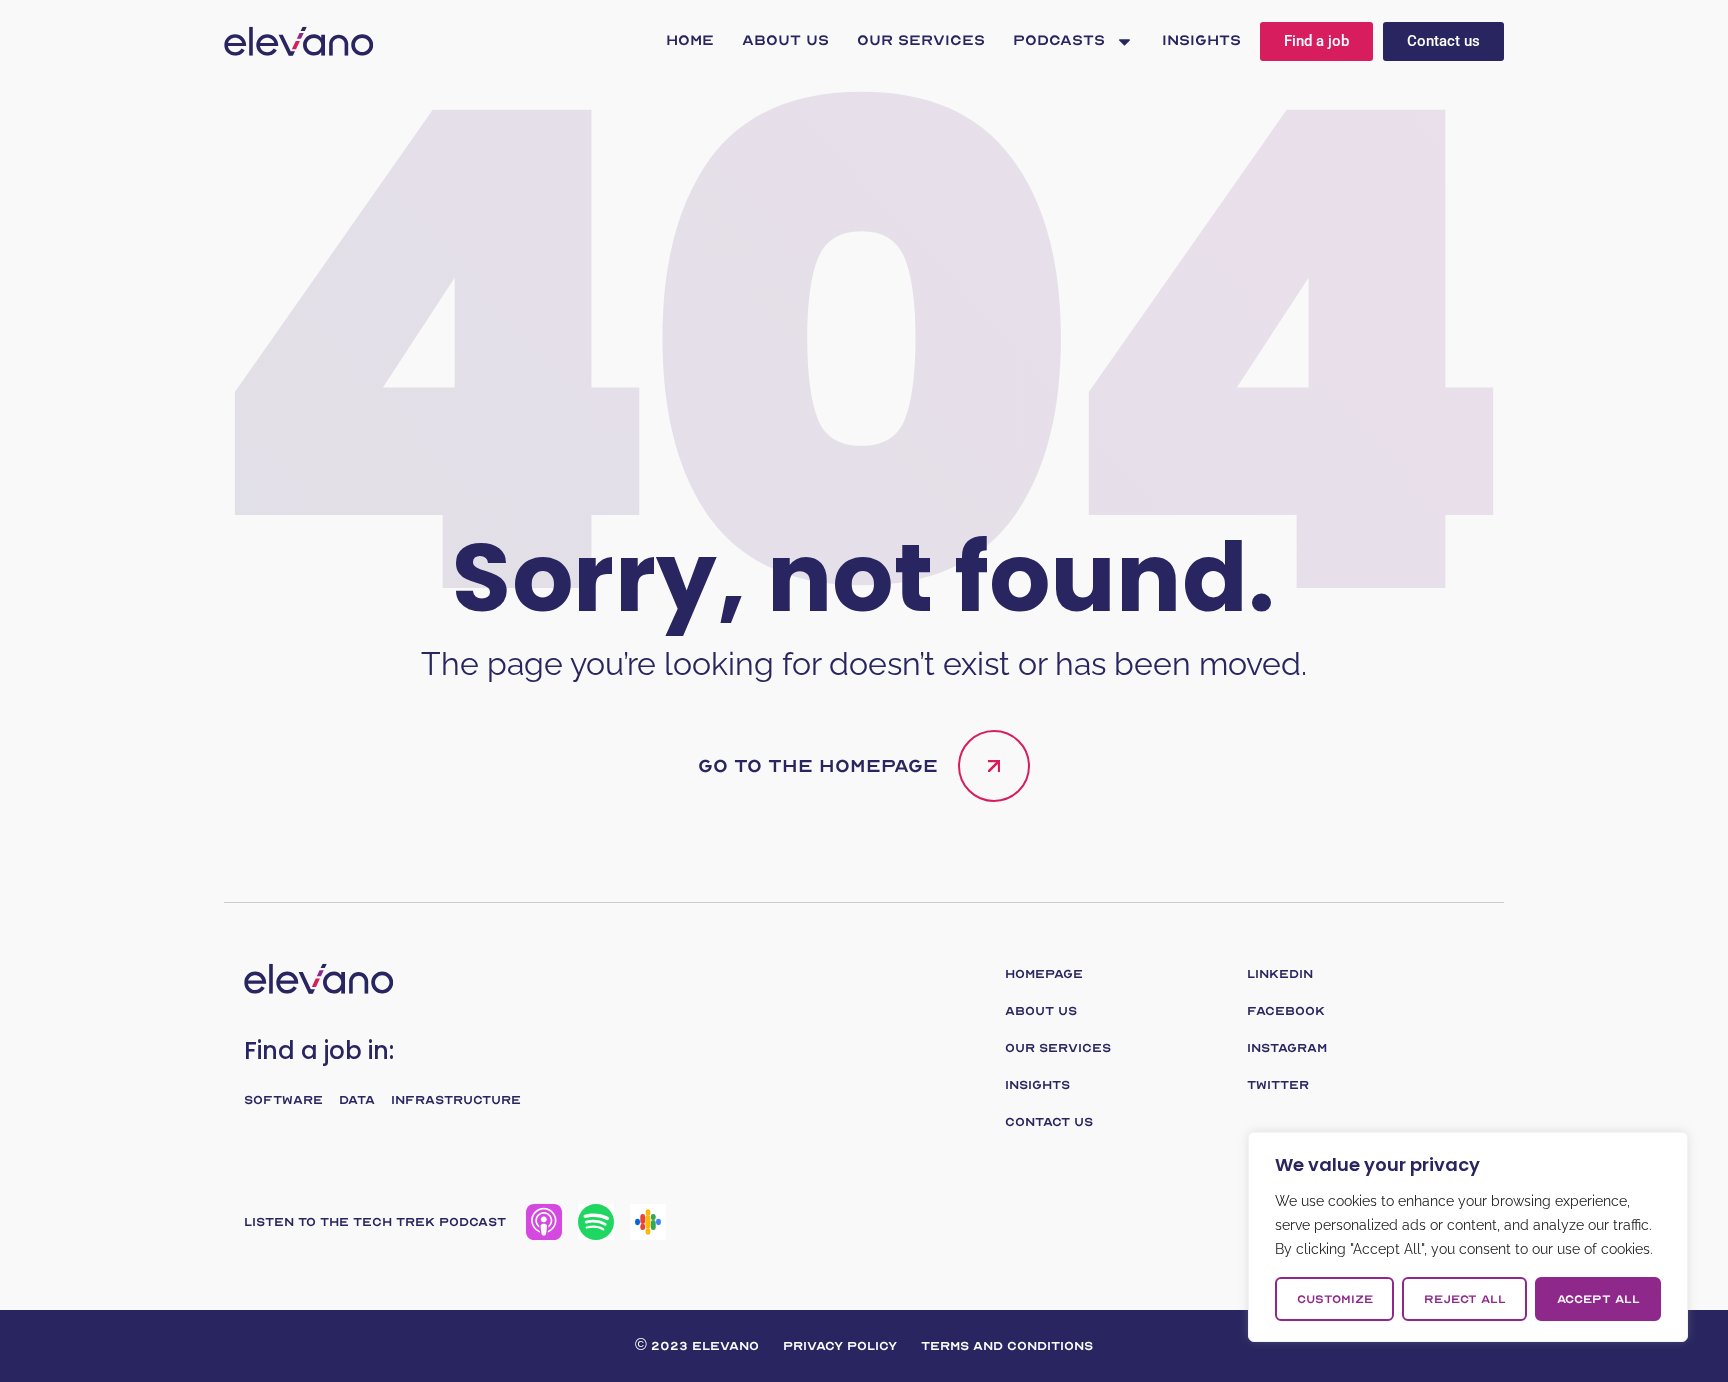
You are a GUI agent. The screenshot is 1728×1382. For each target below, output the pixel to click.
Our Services (921, 40)
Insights (1201, 40)
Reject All (1465, 1299)
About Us (785, 40)
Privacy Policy (840, 1346)
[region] (1468, 1237)
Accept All (1598, 1299)
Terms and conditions (1007, 1346)
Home (690, 40)
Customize (1335, 1299)
